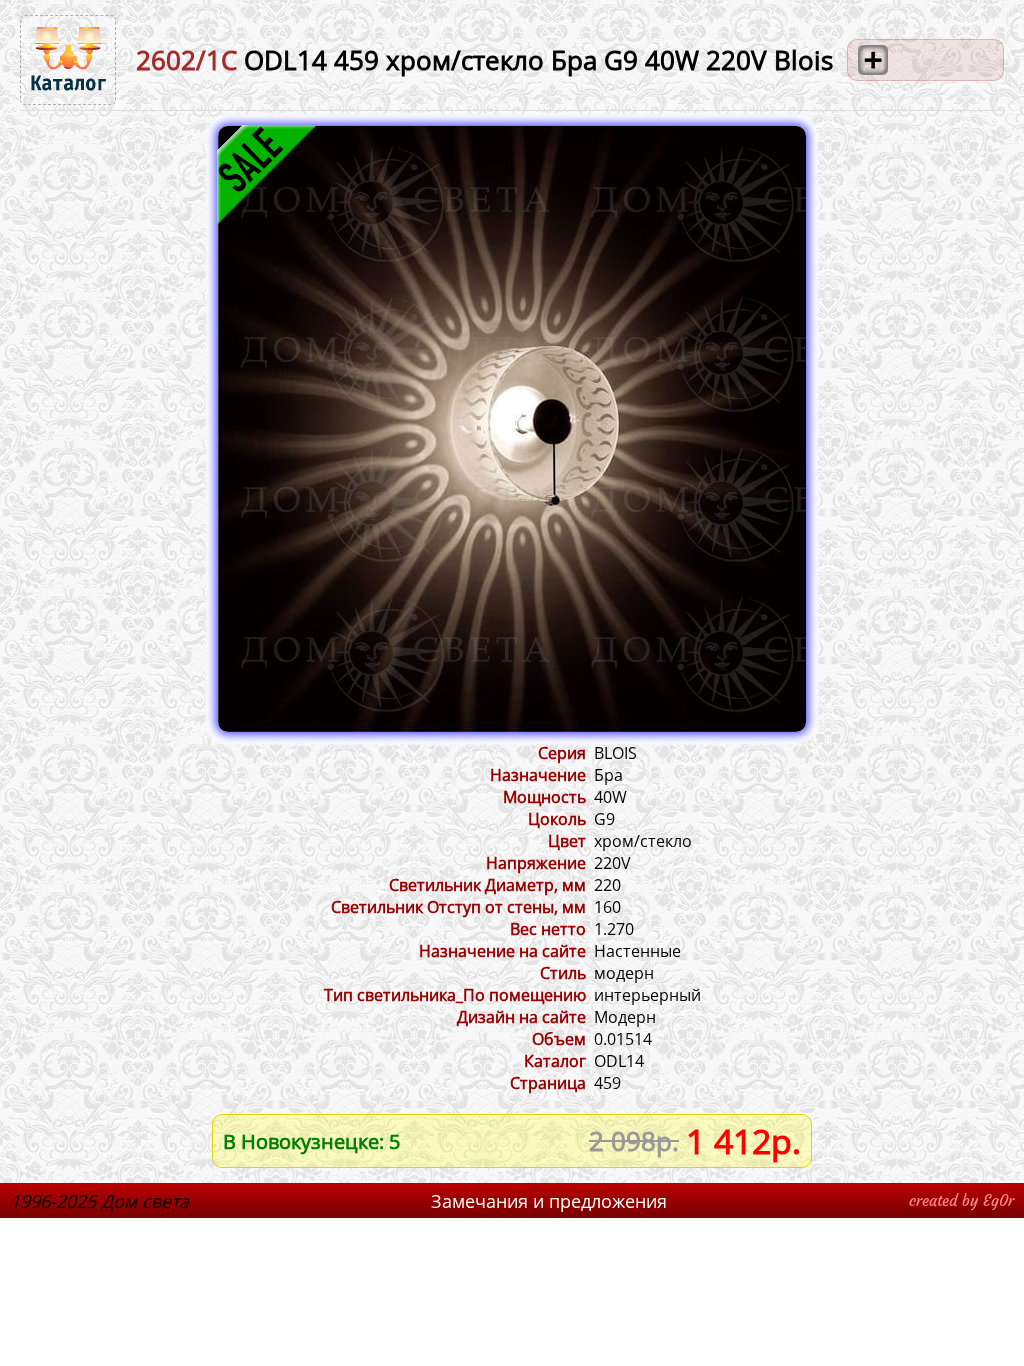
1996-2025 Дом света (99, 1201)
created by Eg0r (961, 1200)
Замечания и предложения (549, 1201)
